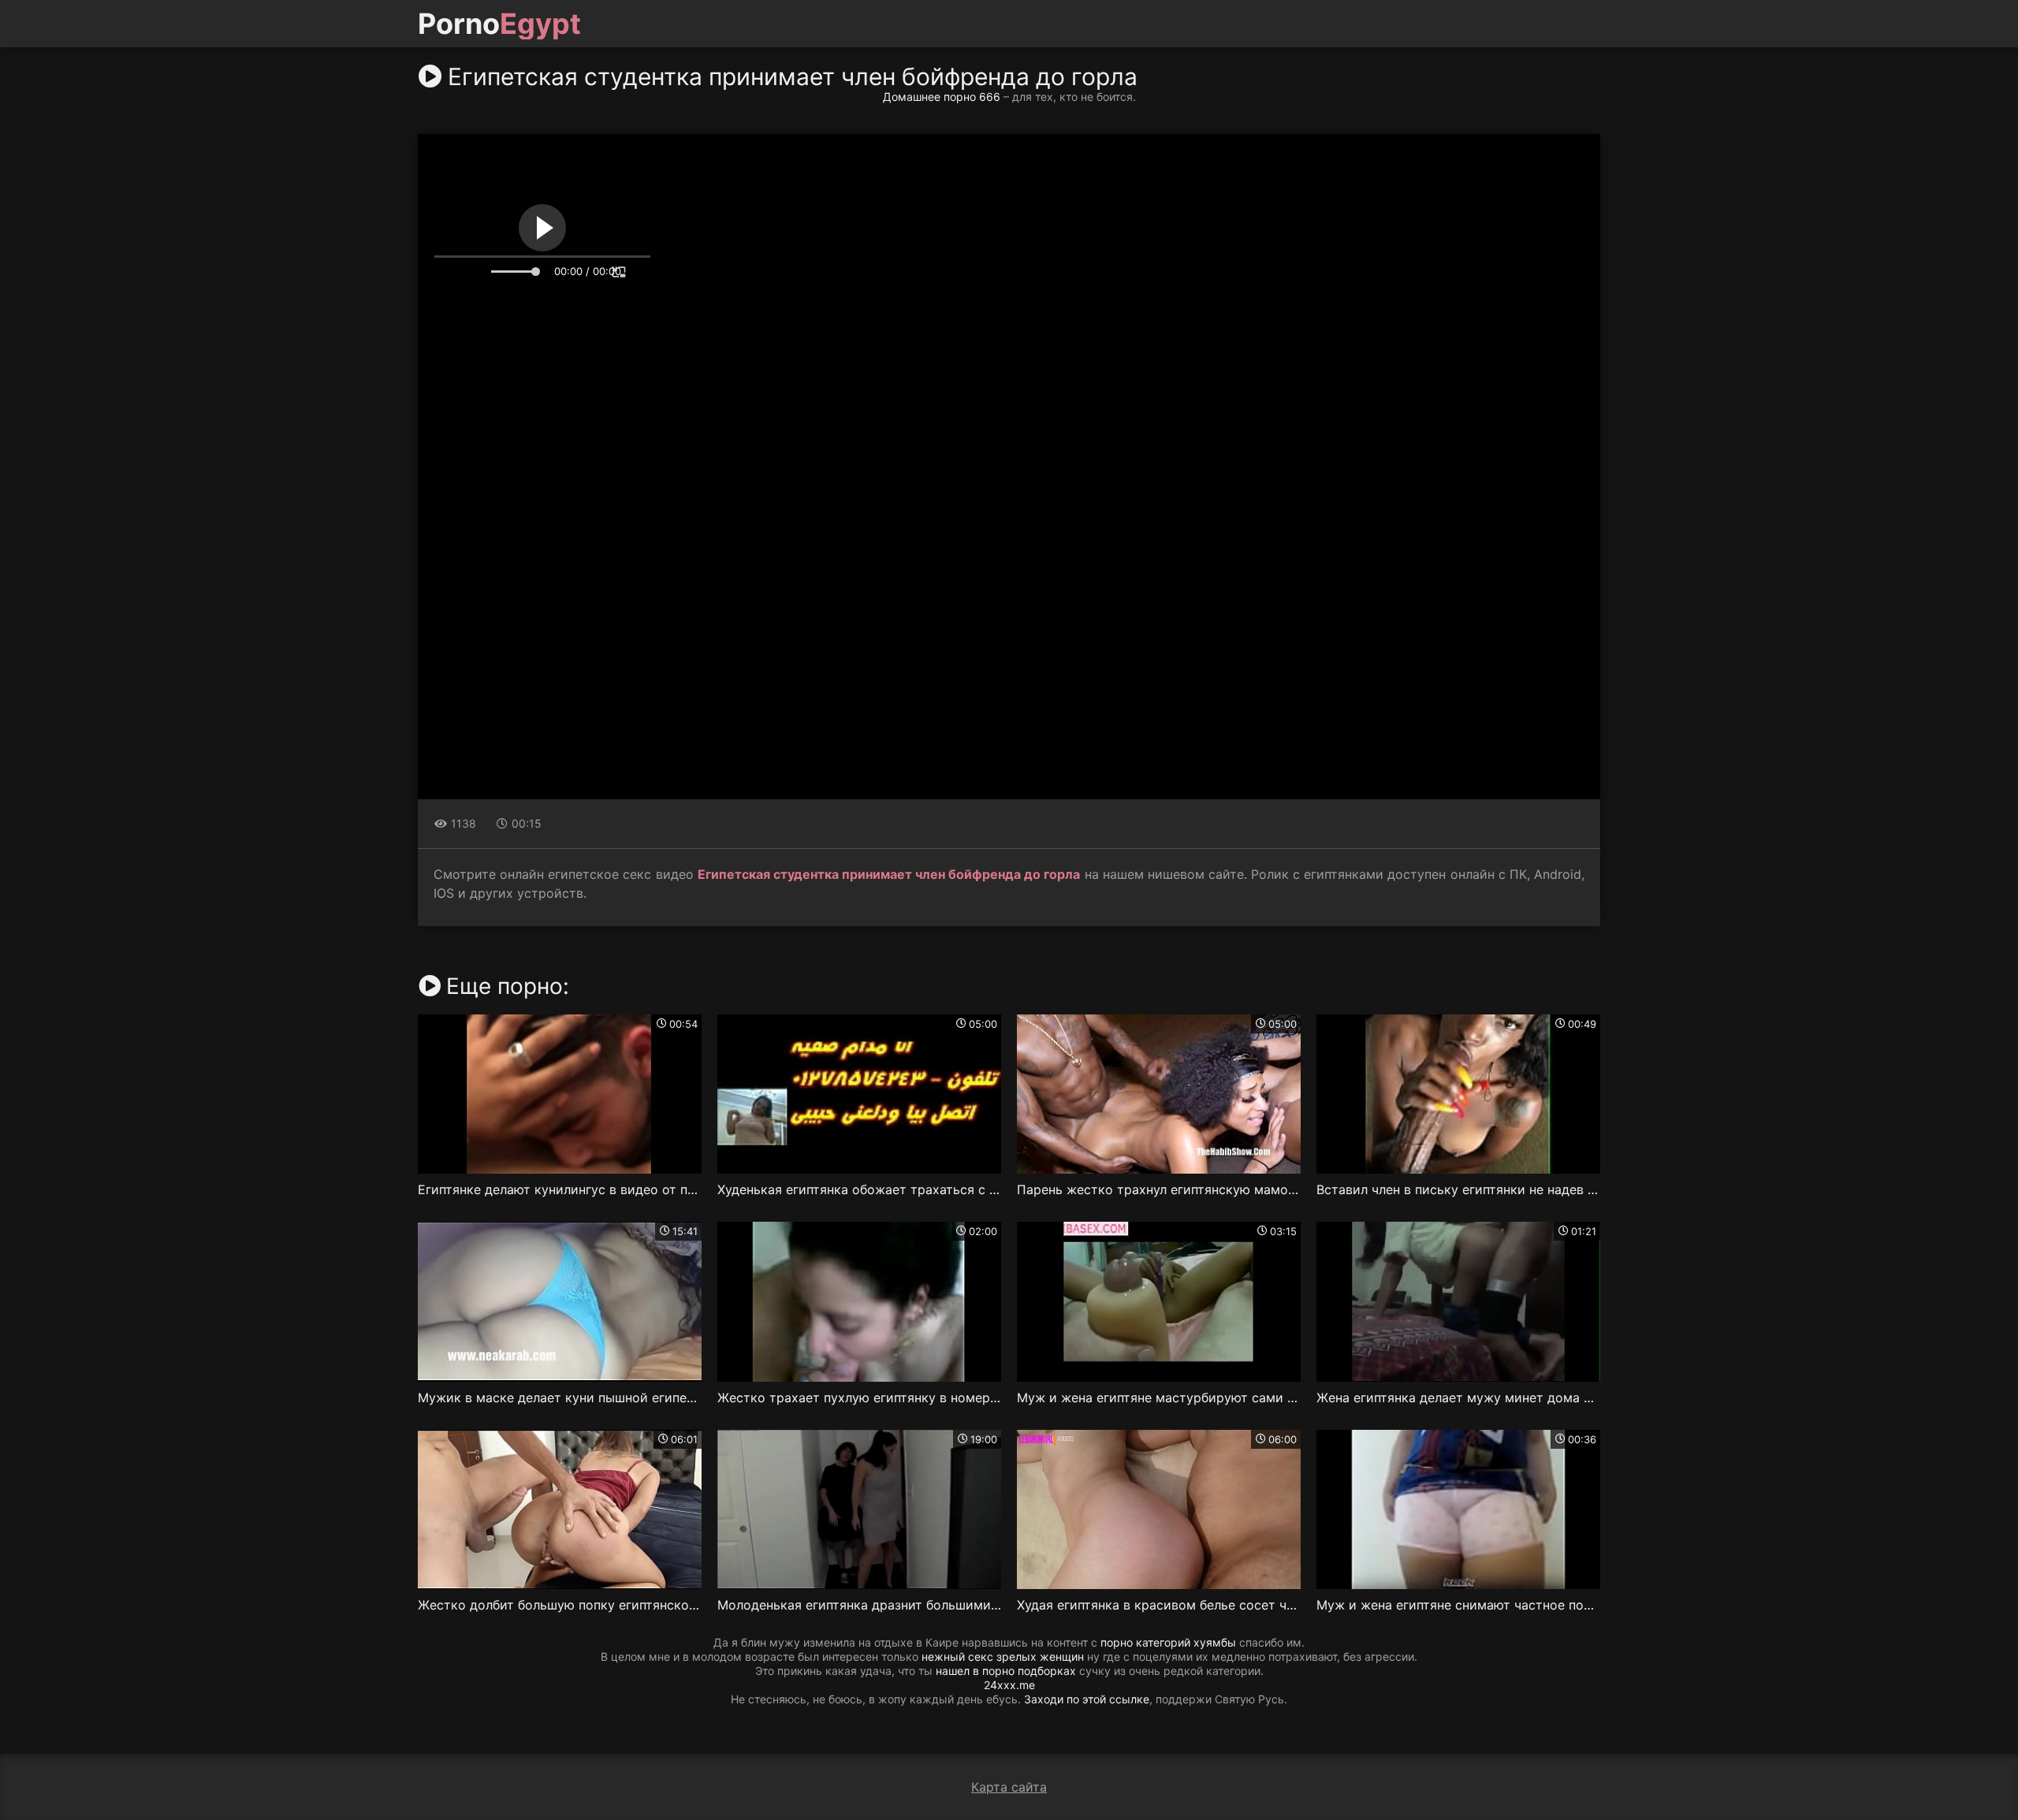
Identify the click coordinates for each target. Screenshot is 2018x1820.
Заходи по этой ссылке (1087, 1699)
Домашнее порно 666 (942, 97)
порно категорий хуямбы (1168, 1642)
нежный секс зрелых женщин (1003, 1656)
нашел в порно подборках (1006, 1671)
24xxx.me (1009, 1685)
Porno (499, 24)
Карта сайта (1009, 1787)
